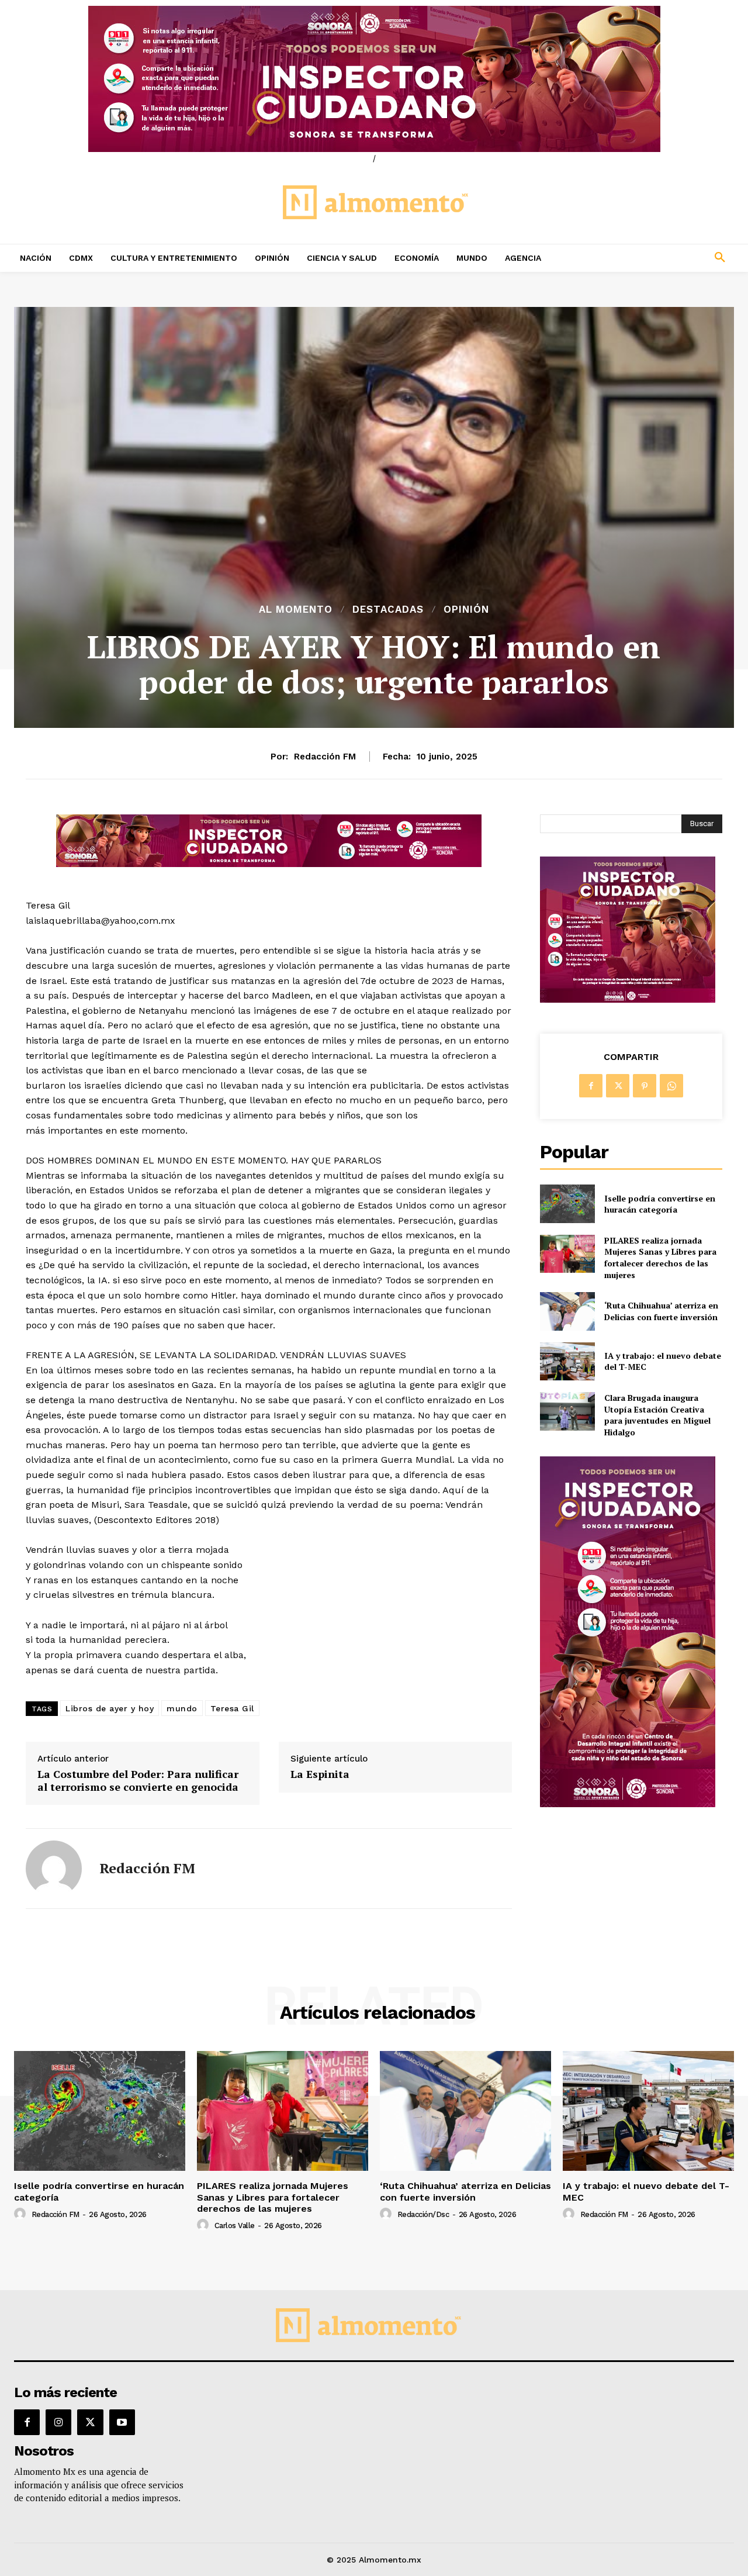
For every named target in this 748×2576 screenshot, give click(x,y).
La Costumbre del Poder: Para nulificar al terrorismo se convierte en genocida (138, 1781)
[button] (654, 258)
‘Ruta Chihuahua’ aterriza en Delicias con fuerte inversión (661, 1311)
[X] (618, 1086)
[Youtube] (122, 2422)
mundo (182, 1708)
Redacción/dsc (423, 2214)
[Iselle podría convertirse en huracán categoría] (567, 1204)
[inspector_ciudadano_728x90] (269, 864)
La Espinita (320, 1774)
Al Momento (296, 610)
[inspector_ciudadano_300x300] (628, 999)
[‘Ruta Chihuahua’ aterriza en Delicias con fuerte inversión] (567, 1311)
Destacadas (388, 610)
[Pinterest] (645, 1086)
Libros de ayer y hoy (110, 1708)
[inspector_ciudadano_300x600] (628, 1804)
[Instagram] (58, 2422)
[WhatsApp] (671, 1086)
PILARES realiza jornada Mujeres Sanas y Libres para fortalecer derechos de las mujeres (660, 1258)
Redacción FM (325, 757)
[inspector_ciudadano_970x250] (374, 79)
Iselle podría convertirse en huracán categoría (660, 1204)
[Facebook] (591, 1086)
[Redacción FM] (54, 1869)
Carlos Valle (235, 2225)
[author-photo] (22, 2214)
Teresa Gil (232, 1708)
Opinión (466, 610)
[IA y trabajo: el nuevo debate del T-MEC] (567, 1361)
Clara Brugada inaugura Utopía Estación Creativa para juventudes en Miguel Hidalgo (657, 1415)
